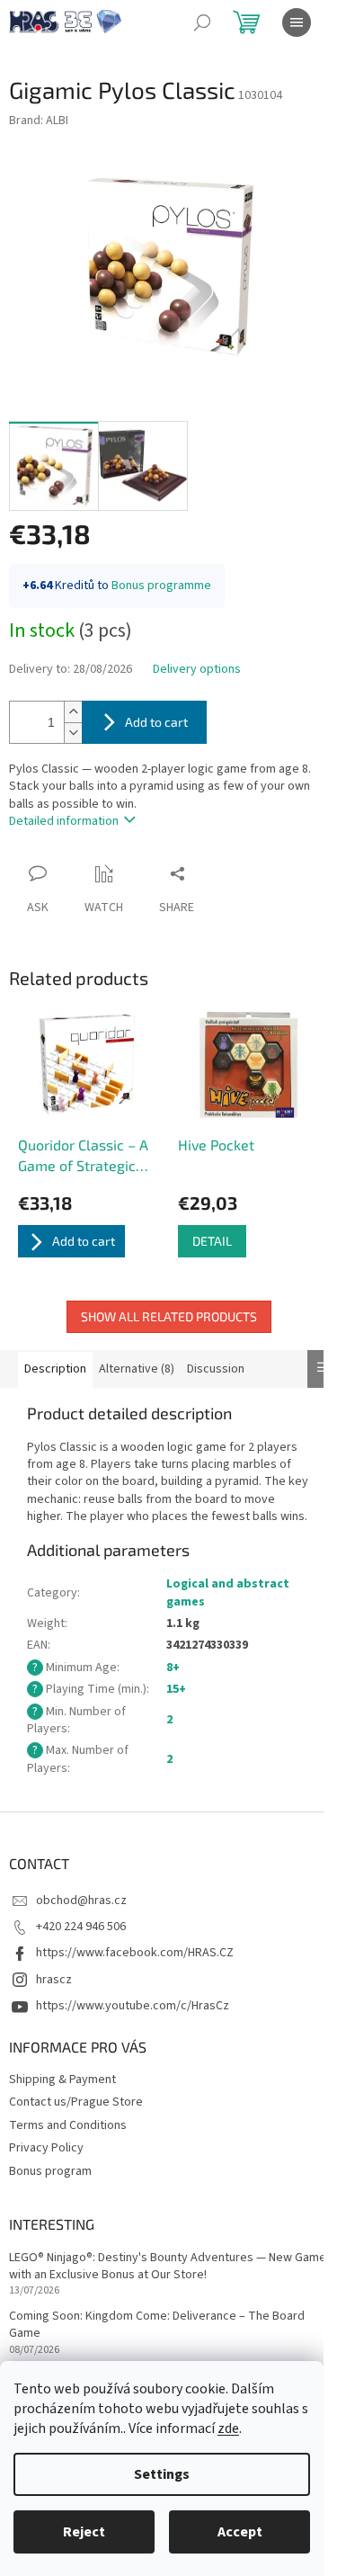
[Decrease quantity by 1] (73, 733)
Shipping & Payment (62, 2080)
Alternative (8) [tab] (137, 1369)
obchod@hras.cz (81, 1901)
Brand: (39, 121)
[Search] (202, 22)
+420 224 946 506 (81, 1927)
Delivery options (197, 670)
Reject (84, 2532)
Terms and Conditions (68, 2125)
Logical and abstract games (228, 1592)
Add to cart (156, 722)
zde (228, 2428)
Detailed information (64, 821)
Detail (212, 1241)
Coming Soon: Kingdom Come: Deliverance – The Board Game (157, 2325)
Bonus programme (161, 586)
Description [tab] (55, 1369)
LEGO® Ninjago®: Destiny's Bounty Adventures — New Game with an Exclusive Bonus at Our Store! (168, 2267)
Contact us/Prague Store (76, 2102)
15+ (176, 1689)
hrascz (54, 1980)
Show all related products (169, 1316)
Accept (240, 2532)
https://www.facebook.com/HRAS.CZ (135, 1953)
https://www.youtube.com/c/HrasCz (133, 2006)
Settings (162, 2474)
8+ (173, 1668)
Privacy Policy (46, 2148)
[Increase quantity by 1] (73, 712)
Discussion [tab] (216, 1369)
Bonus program (50, 2171)
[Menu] (297, 22)
